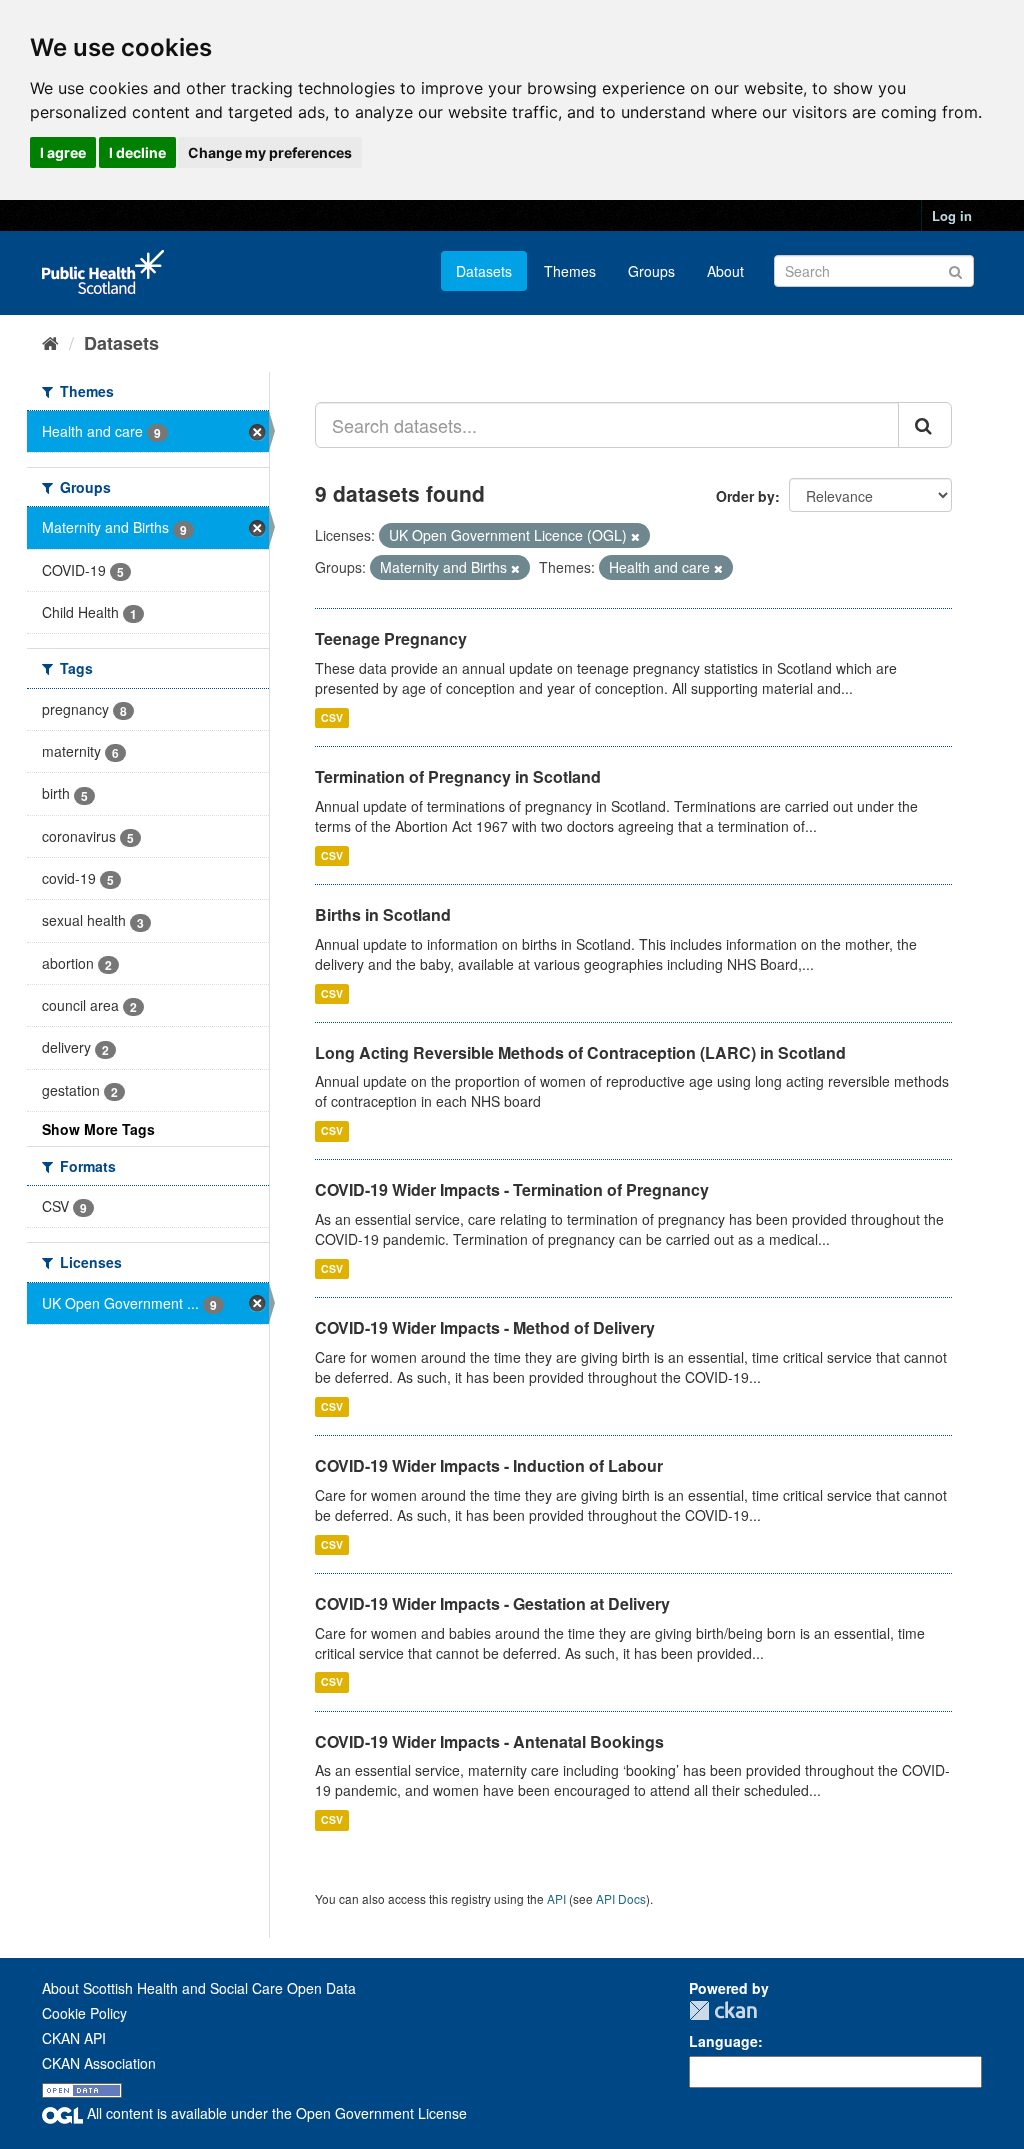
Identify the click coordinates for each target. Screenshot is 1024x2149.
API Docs (621, 1898)
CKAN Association (99, 2063)
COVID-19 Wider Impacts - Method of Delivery (485, 1327)
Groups (651, 271)
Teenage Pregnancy (391, 638)
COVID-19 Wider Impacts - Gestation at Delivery (492, 1603)
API (556, 1898)
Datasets (484, 271)
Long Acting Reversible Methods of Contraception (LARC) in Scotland (580, 1052)
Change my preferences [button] (270, 152)
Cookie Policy (84, 2013)
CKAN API (74, 2038)
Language (723, 2041)
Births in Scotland (383, 914)
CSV (332, 717)
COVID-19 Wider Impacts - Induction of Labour (489, 1465)
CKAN (723, 2010)
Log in (952, 215)
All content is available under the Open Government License (275, 2113)
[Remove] (635, 536)
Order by (745, 496)
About (725, 271)
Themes (570, 271)
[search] (925, 425)
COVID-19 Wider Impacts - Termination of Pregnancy (512, 1189)
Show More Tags (98, 1129)
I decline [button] (137, 152)
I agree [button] (63, 152)
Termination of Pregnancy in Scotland (458, 776)
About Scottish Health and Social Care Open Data (199, 1988)
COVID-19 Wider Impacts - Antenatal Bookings (489, 1741)
